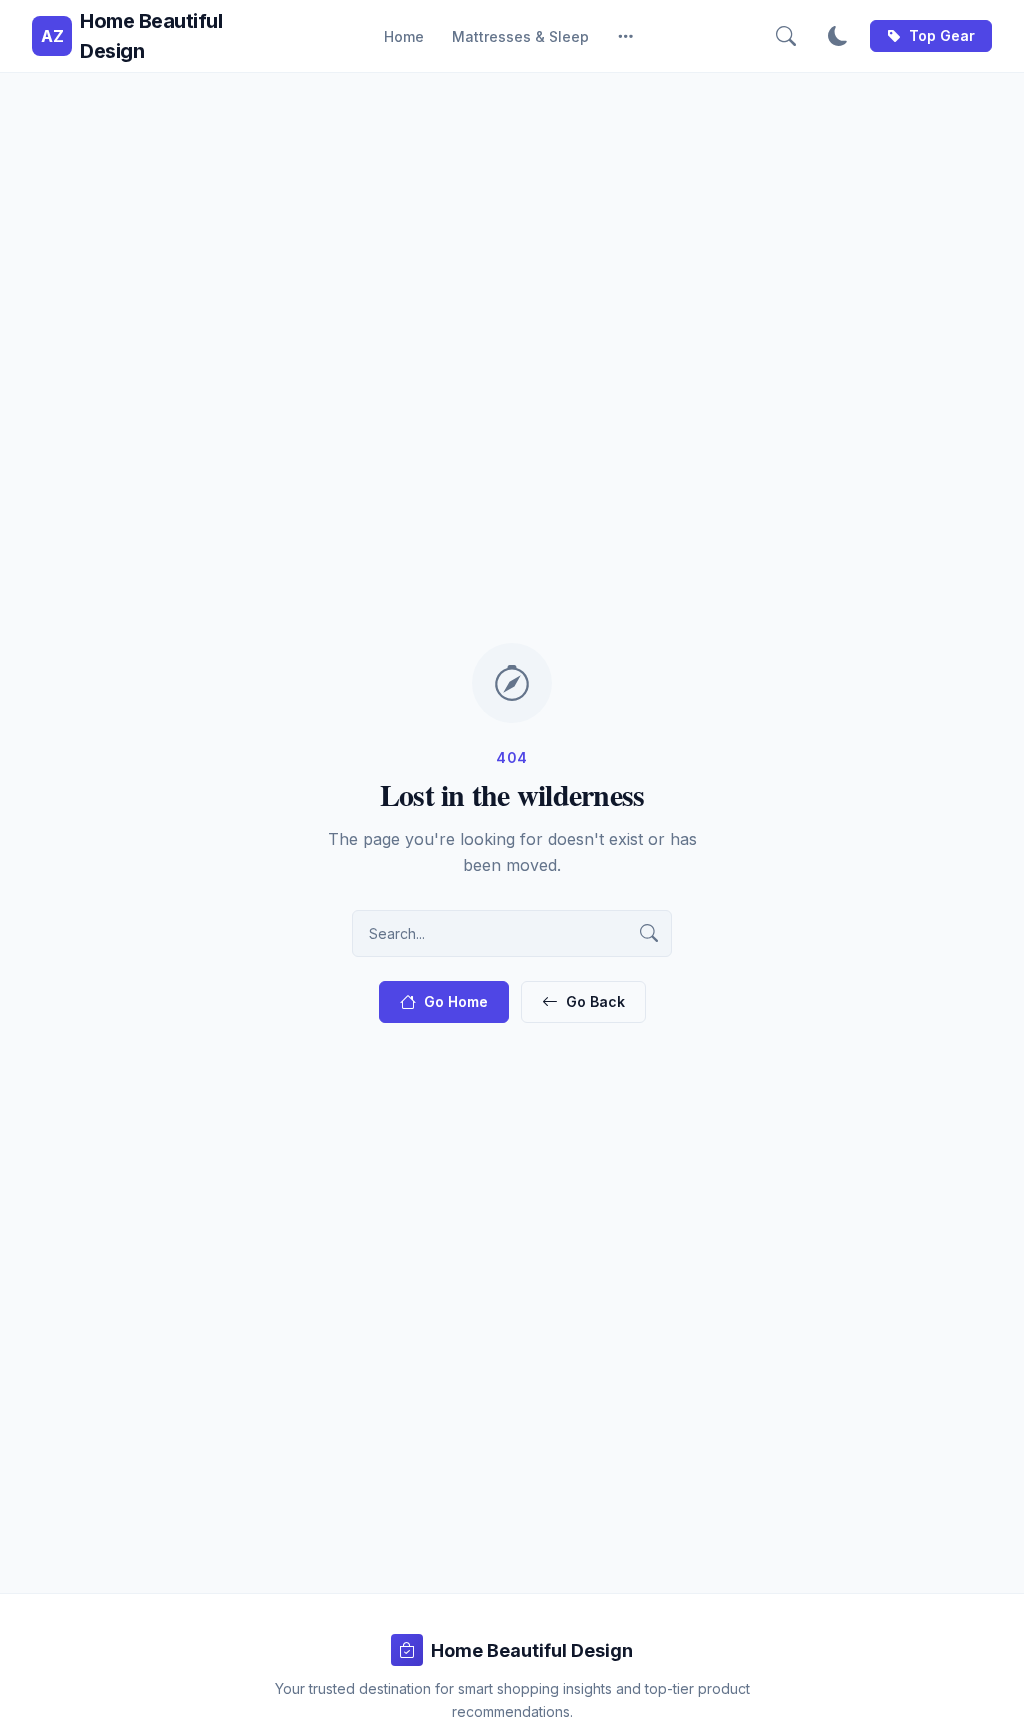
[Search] (786, 36)
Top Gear (942, 35)
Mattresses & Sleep (520, 36)
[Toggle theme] (838, 36)
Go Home (456, 1001)
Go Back (595, 1001)
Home (404, 36)
